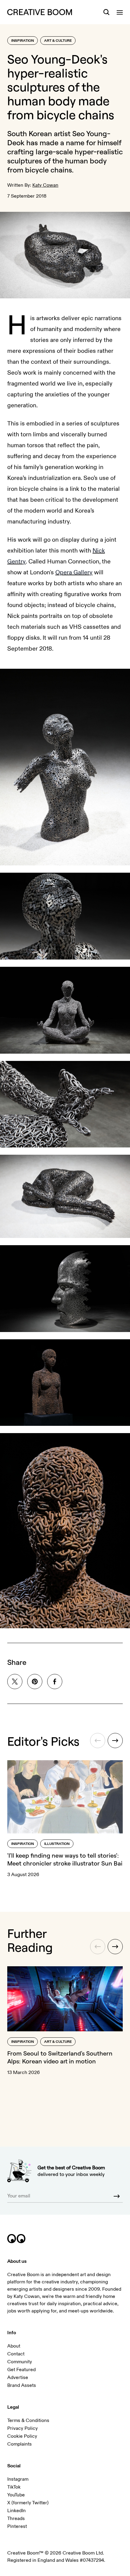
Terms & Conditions (28, 2420)
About (14, 2346)
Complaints (19, 2444)
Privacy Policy (23, 2428)
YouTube (16, 2495)
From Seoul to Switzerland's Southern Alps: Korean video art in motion (60, 2057)
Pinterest (17, 2526)
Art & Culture (58, 41)
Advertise (18, 2377)
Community (20, 2362)
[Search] (106, 12)
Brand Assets (22, 2385)
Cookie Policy (22, 2436)
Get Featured (21, 2370)
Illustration (57, 1844)
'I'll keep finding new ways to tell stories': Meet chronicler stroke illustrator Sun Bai (65, 1859)
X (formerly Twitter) (28, 2503)
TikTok (14, 2487)
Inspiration (23, 41)
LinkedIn (16, 2511)
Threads (16, 2519)
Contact (16, 2354)
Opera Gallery (74, 572)
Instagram (18, 2479)
